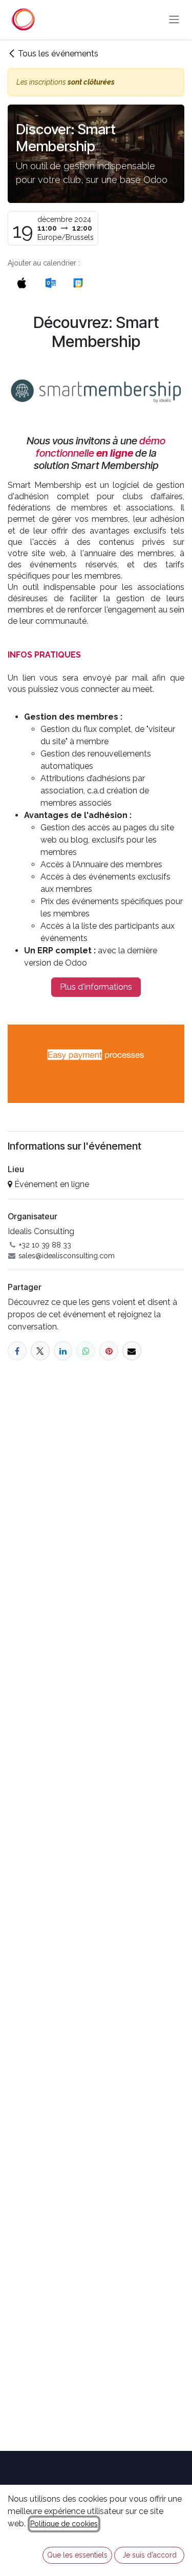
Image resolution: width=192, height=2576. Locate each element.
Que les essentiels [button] (77, 2555)
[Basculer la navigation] (174, 20)
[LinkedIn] (63, 1351)
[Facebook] (17, 1351)
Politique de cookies (64, 2524)
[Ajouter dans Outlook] (50, 283)
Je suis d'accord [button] (150, 2555)
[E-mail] (132, 1351)
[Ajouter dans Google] (78, 283)
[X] (40, 1351)
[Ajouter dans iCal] (22, 283)
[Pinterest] (109, 1351)
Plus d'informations (96, 987)
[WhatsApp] (86, 1351)
